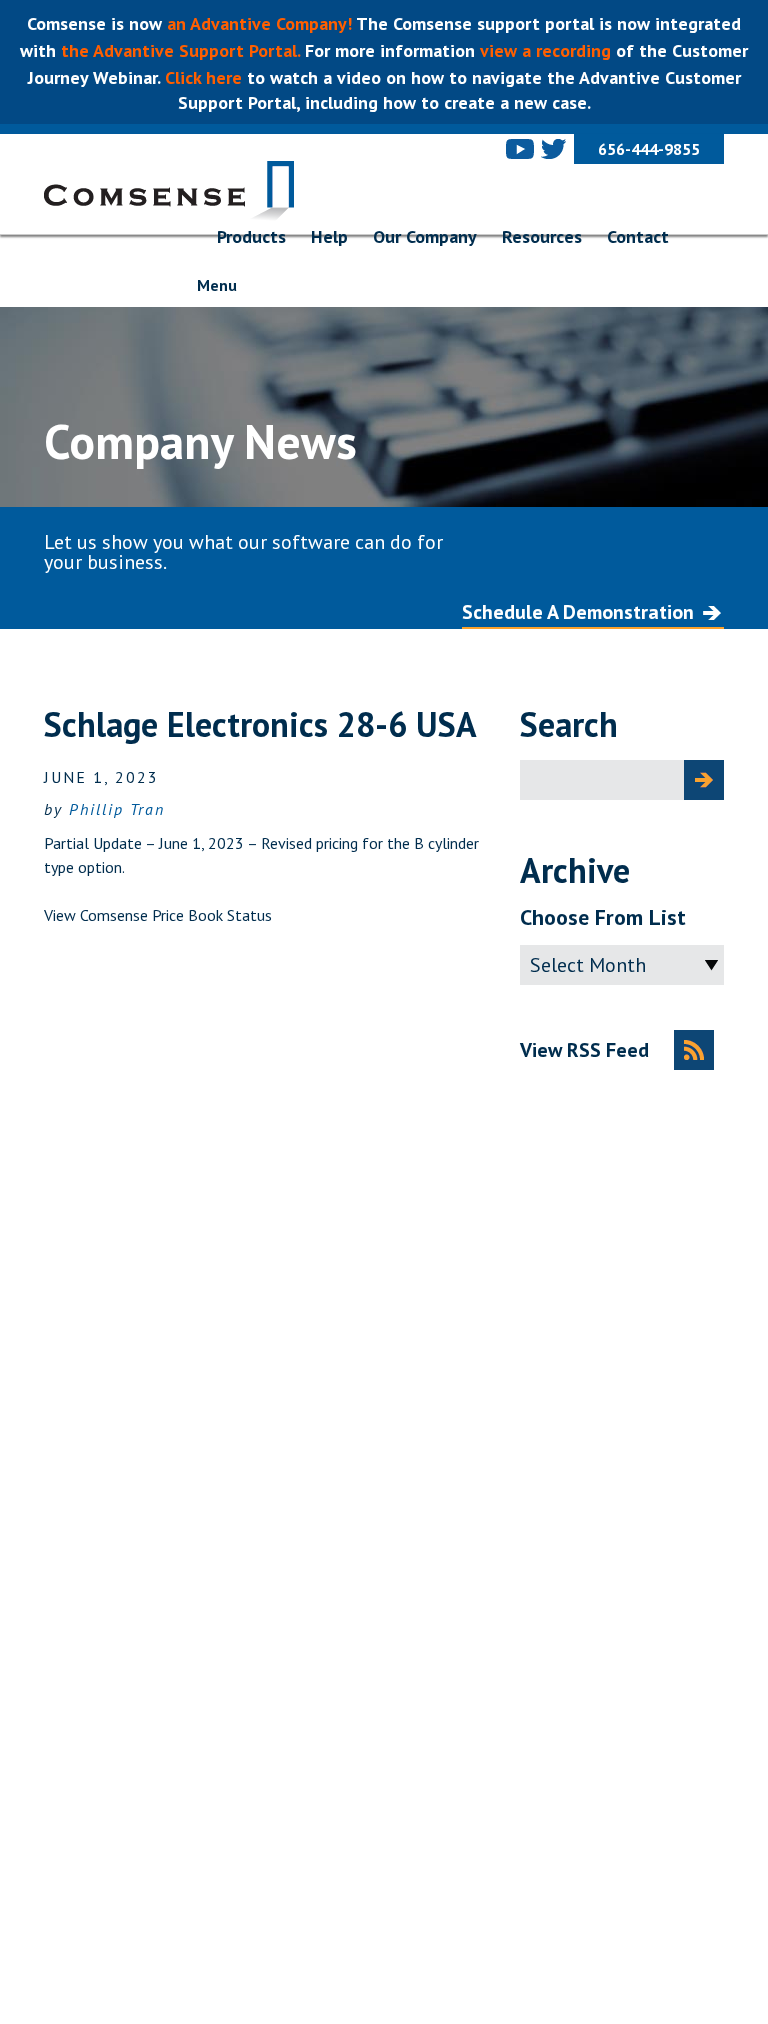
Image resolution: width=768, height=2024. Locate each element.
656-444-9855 (649, 149)
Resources (542, 236)
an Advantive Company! (261, 23)
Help (329, 236)
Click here (201, 77)
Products (251, 236)
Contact (638, 236)
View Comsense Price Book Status (158, 915)
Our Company (425, 236)
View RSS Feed (584, 1050)
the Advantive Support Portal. (180, 50)
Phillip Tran (117, 809)
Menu (217, 285)
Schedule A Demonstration (578, 612)
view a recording (545, 50)
